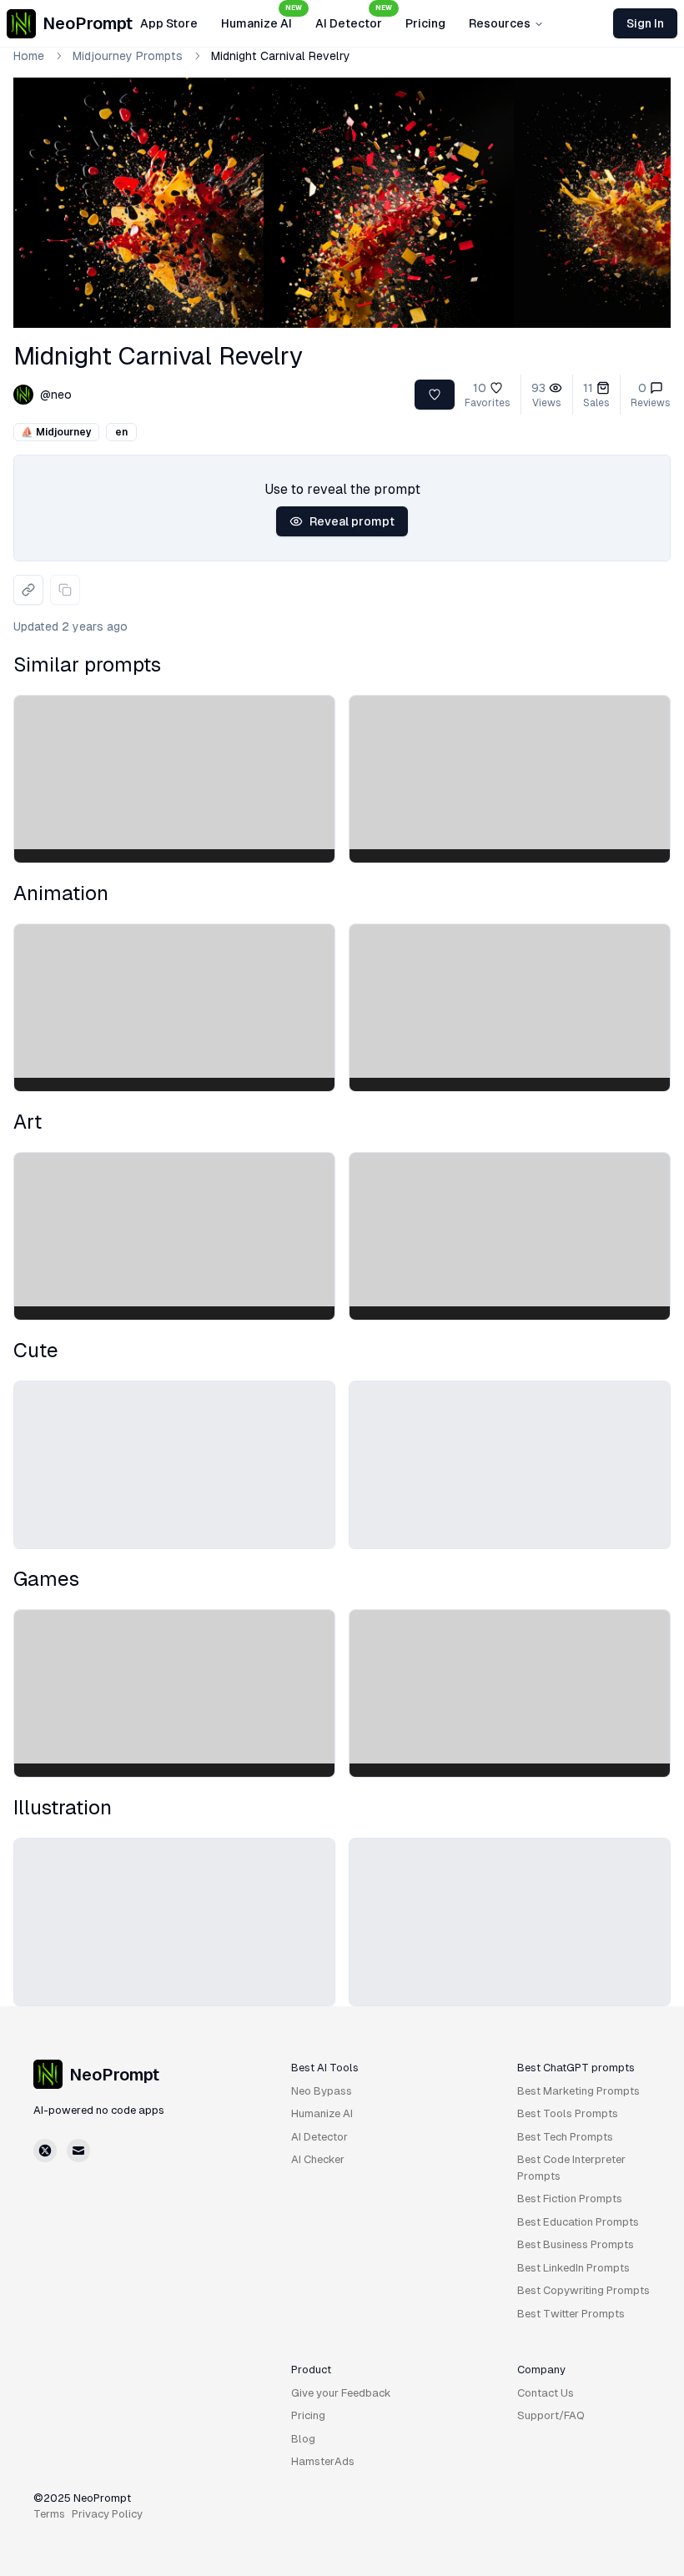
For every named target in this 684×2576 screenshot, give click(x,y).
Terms (49, 2514)
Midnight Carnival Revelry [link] (281, 56)
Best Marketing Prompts (578, 2091)
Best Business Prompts (576, 2244)
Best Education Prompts (578, 2222)
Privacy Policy (107, 2514)
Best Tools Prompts (568, 2113)
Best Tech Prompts (565, 2137)
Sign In (645, 23)
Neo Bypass (322, 2091)
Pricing (425, 23)
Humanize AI (262, 18)
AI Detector (354, 18)
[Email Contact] (78, 2151)
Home (29, 56)
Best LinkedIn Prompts (573, 2268)
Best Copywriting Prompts (583, 2290)
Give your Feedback (341, 2393)
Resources (500, 23)
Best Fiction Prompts (570, 2199)
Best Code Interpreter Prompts (571, 2168)
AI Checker (318, 2159)
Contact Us (546, 2393)
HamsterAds (323, 2461)
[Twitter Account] (45, 2151)
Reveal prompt (352, 521)
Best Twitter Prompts (571, 2314)
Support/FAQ (551, 2415)
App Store (169, 23)
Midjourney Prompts (128, 56)
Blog (303, 2439)
